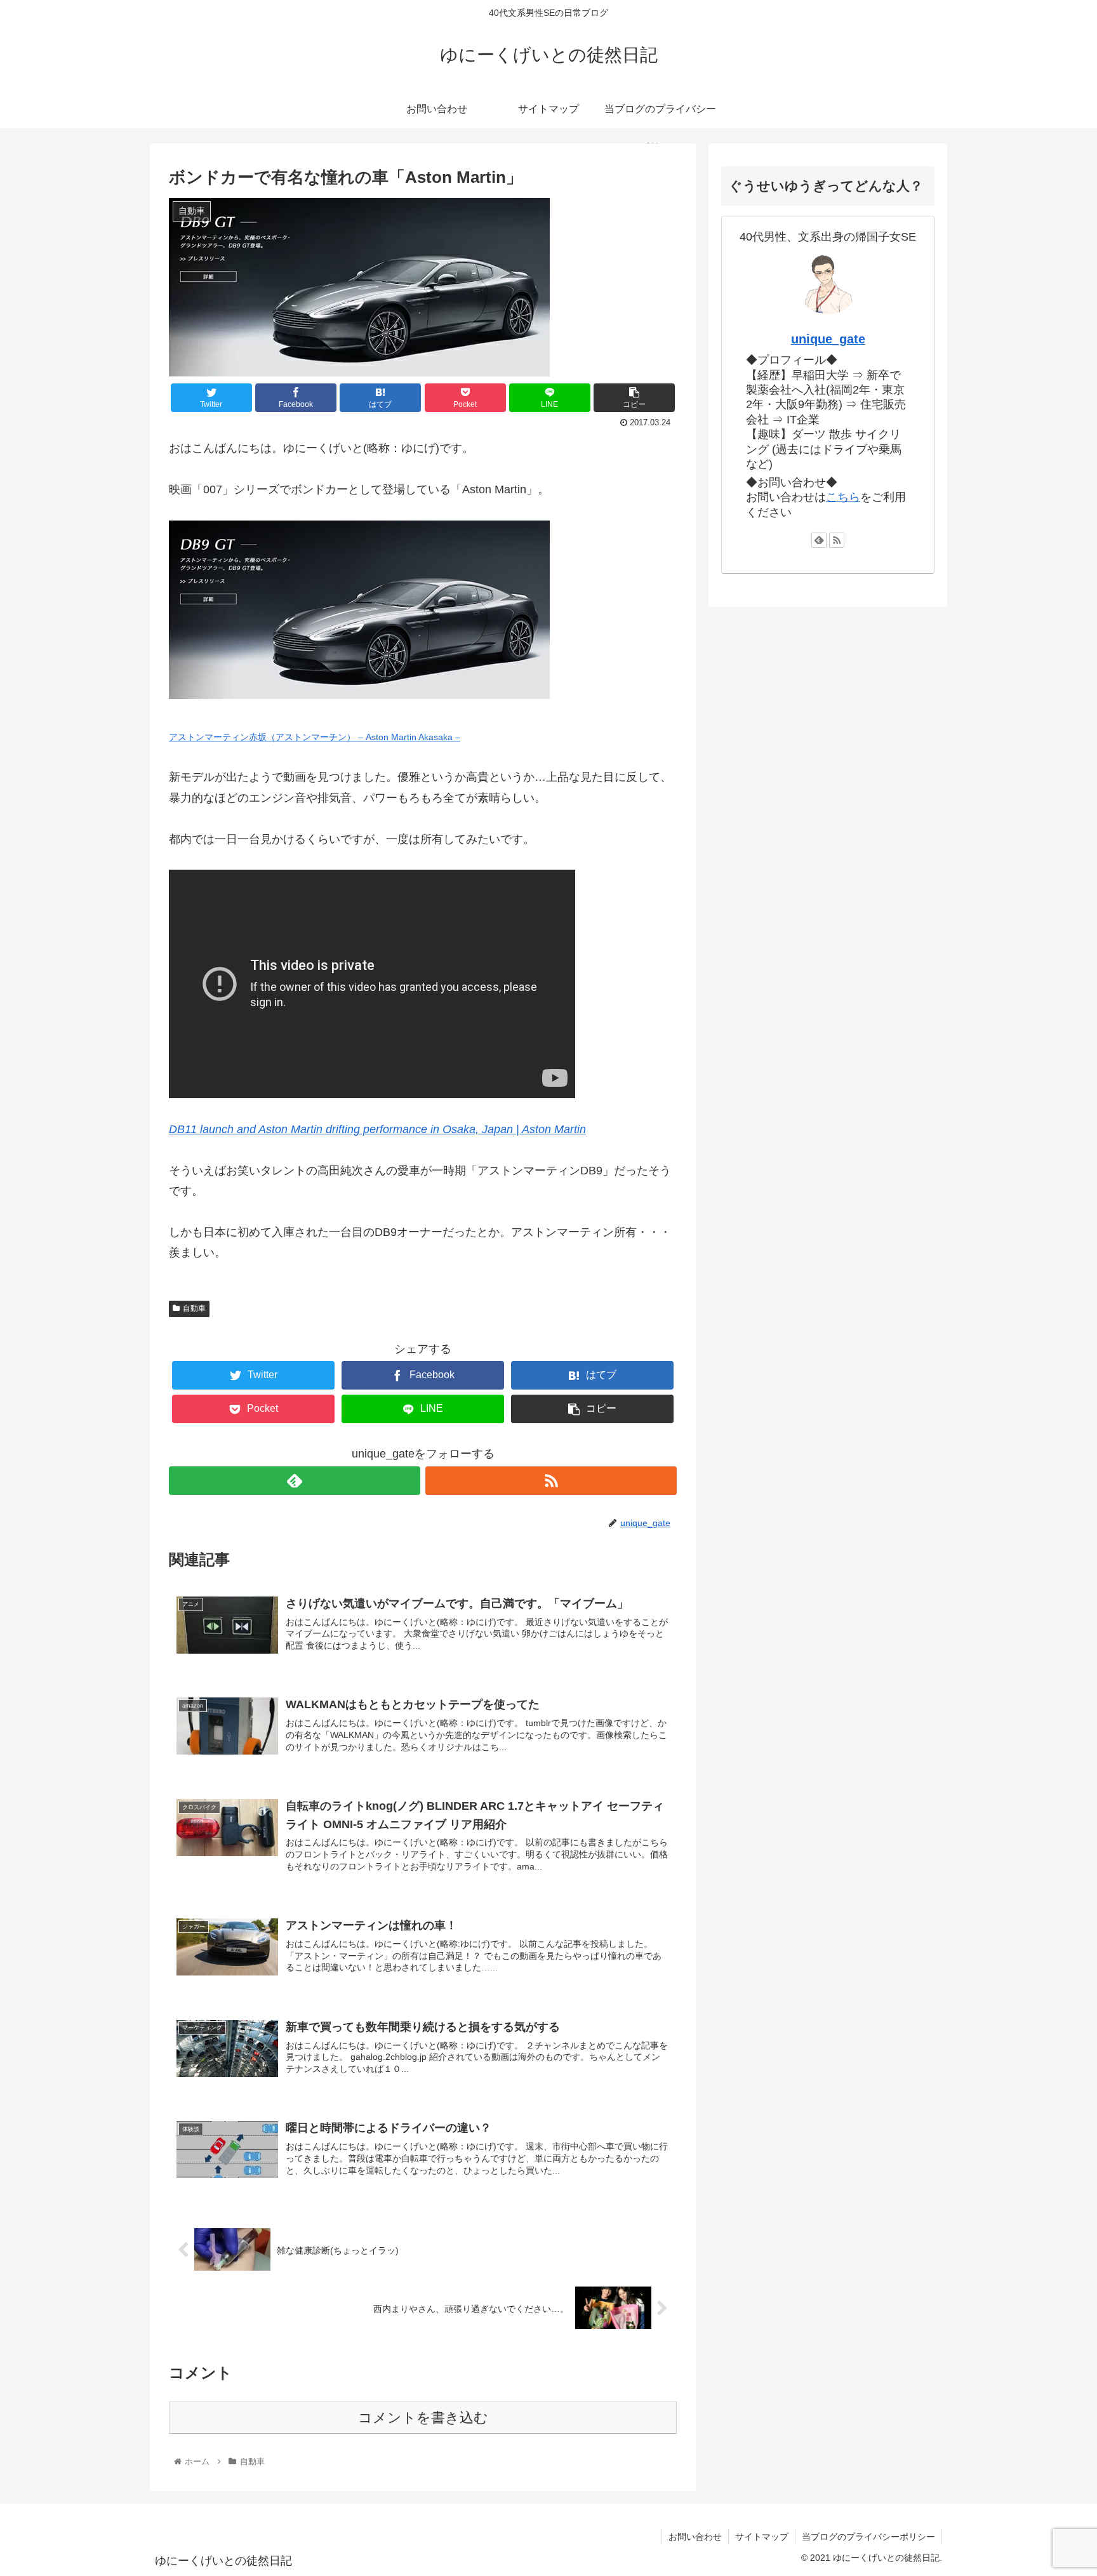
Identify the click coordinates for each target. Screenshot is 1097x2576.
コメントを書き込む (423, 2418)
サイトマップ (762, 2537)
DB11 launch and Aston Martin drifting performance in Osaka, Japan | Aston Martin (377, 1129)
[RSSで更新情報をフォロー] (551, 1481)
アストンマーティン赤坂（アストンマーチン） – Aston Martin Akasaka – (315, 737)
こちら (843, 497)
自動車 (194, 1308)
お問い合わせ (695, 2537)
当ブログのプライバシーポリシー (868, 2537)
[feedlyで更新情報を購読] (295, 1481)
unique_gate (828, 339)
